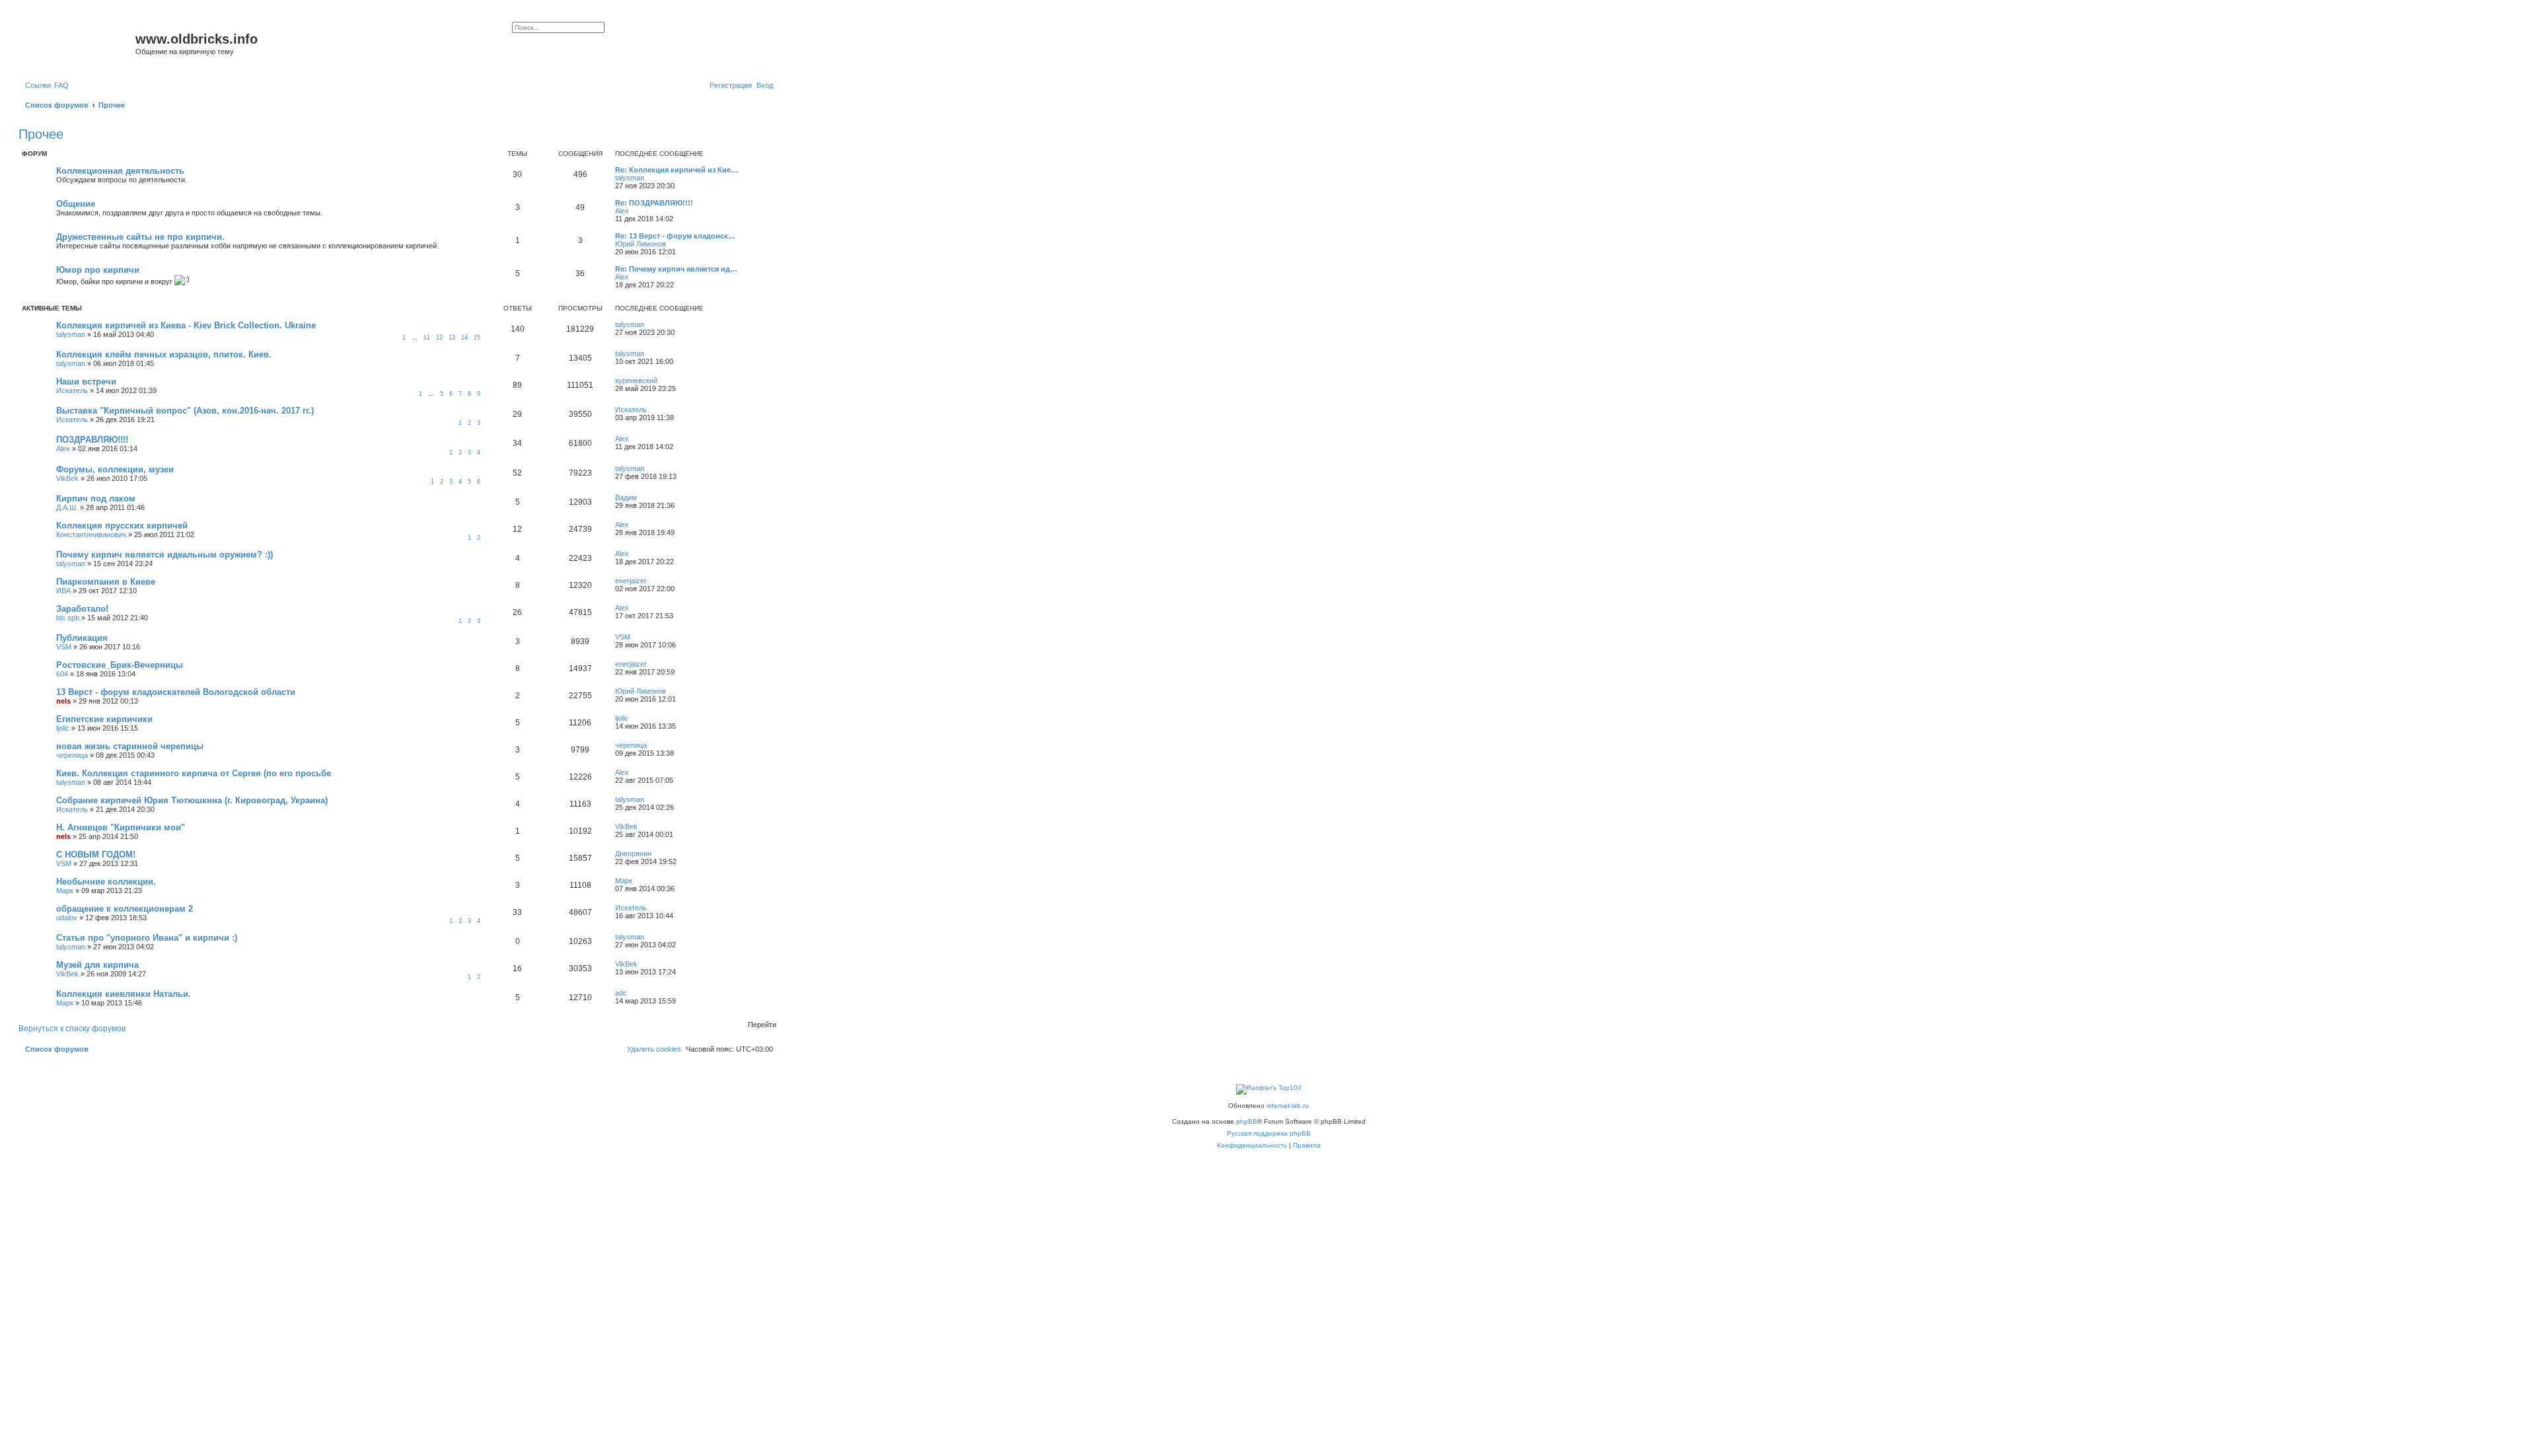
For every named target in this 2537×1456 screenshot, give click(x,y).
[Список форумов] (79, 43)
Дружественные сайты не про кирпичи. (140, 237)
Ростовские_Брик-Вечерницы (120, 665)
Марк (65, 891)
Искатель (72, 390)
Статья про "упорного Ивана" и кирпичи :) (147, 938)
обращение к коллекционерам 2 (125, 909)
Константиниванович (91, 534)
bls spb (68, 618)
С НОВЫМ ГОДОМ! (96, 855)
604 (62, 674)
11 (427, 338)
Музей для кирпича (97, 965)
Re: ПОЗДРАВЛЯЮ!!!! (654, 203)
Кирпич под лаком (96, 498)
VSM (64, 647)
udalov (67, 918)
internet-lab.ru (1288, 1106)
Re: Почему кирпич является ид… (676, 269)
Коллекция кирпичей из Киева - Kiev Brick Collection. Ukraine (186, 325)
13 (452, 338)
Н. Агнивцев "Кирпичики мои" (121, 827)
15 (477, 338)
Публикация (82, 638)
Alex (622, 211)
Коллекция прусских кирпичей (122, 526)
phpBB (1247, 1121)
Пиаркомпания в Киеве (106, 582)
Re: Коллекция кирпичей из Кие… (677, 170)
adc (621, 993)
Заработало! (82, 609)
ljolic (63, 728)
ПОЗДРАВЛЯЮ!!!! (92, 440)
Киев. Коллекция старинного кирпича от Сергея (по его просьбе (194, 773)
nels (63, 701)
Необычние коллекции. (106, 882)
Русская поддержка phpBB (1269, 1133)
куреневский (636, 381)
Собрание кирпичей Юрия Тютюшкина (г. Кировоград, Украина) (192, 800)
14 (464, 338)
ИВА (63, 591)
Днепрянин (633, 854)
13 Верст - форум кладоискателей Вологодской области (176, 692)
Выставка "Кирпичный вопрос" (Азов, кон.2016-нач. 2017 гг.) (185, 411)
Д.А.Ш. (67, 507)
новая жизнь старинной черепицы (130, 746)
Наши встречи (86, 382)
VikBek (67, 478)
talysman (630, 178)
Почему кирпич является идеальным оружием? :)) (165, 555)
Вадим (626, 497)
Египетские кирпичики (104, 719)
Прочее (41, 134)
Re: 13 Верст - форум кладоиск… (675, 236)
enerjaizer (631, 581)
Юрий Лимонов (641, 244)
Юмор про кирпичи (98, 270)
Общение (76, 204)
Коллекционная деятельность (120, 171)
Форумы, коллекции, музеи (115, 469)
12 (439, 338)
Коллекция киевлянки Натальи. (124, 994)
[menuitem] (61, 85)
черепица (72, 755)
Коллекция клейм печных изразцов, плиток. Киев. (164, 354)
